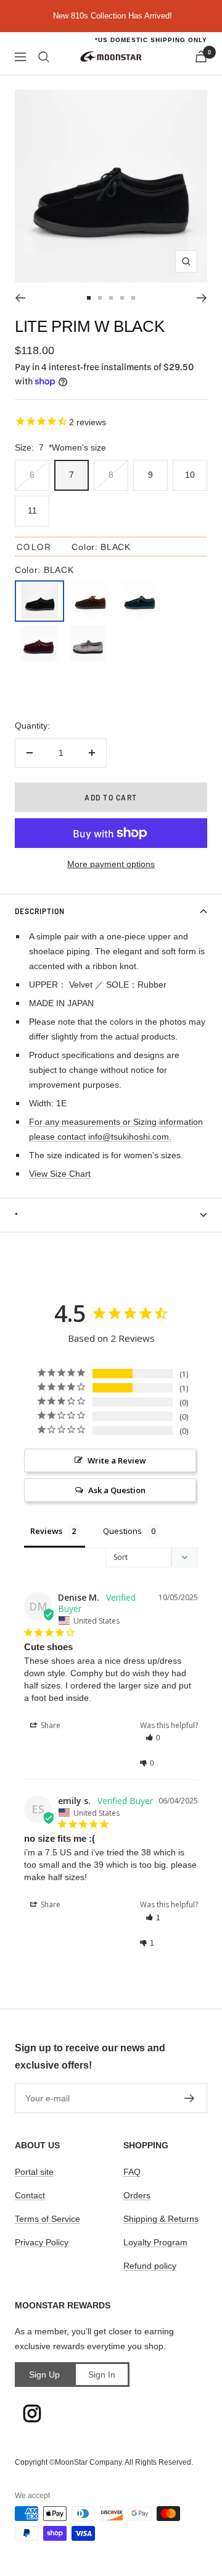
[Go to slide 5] (133, 298)
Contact (30, 2195)
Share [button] (50, 1725)
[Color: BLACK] (39, 601)
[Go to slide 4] (122, 298)
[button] (172, 1738)
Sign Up (44, 2375)
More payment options (111, 864)
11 (32, 511)
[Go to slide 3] (111, 298)
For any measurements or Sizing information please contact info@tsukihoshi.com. (116, 1129)
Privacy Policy (42, 2242)
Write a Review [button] (117, 1460)
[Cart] (201, 57)
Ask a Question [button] (117, 1490)
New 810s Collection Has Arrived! (113, 16)
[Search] (44, 57)
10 (190, 475)
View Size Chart (60, 1174)
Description (40, 911)
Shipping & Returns (161, 2219)
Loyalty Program (155, 2242)
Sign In (102, 2375)
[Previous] (20, 298)
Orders (137, 2195)
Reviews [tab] (46, 1531)
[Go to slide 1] (89, 298)
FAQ (132, 2172)
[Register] (190, 2098)
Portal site (34, 2172)
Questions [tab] (122, 1531)
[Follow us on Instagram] (32, 2413)
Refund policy (150, 2266)
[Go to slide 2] (100, 298)
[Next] (202, 298)
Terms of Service (47, 2219)
